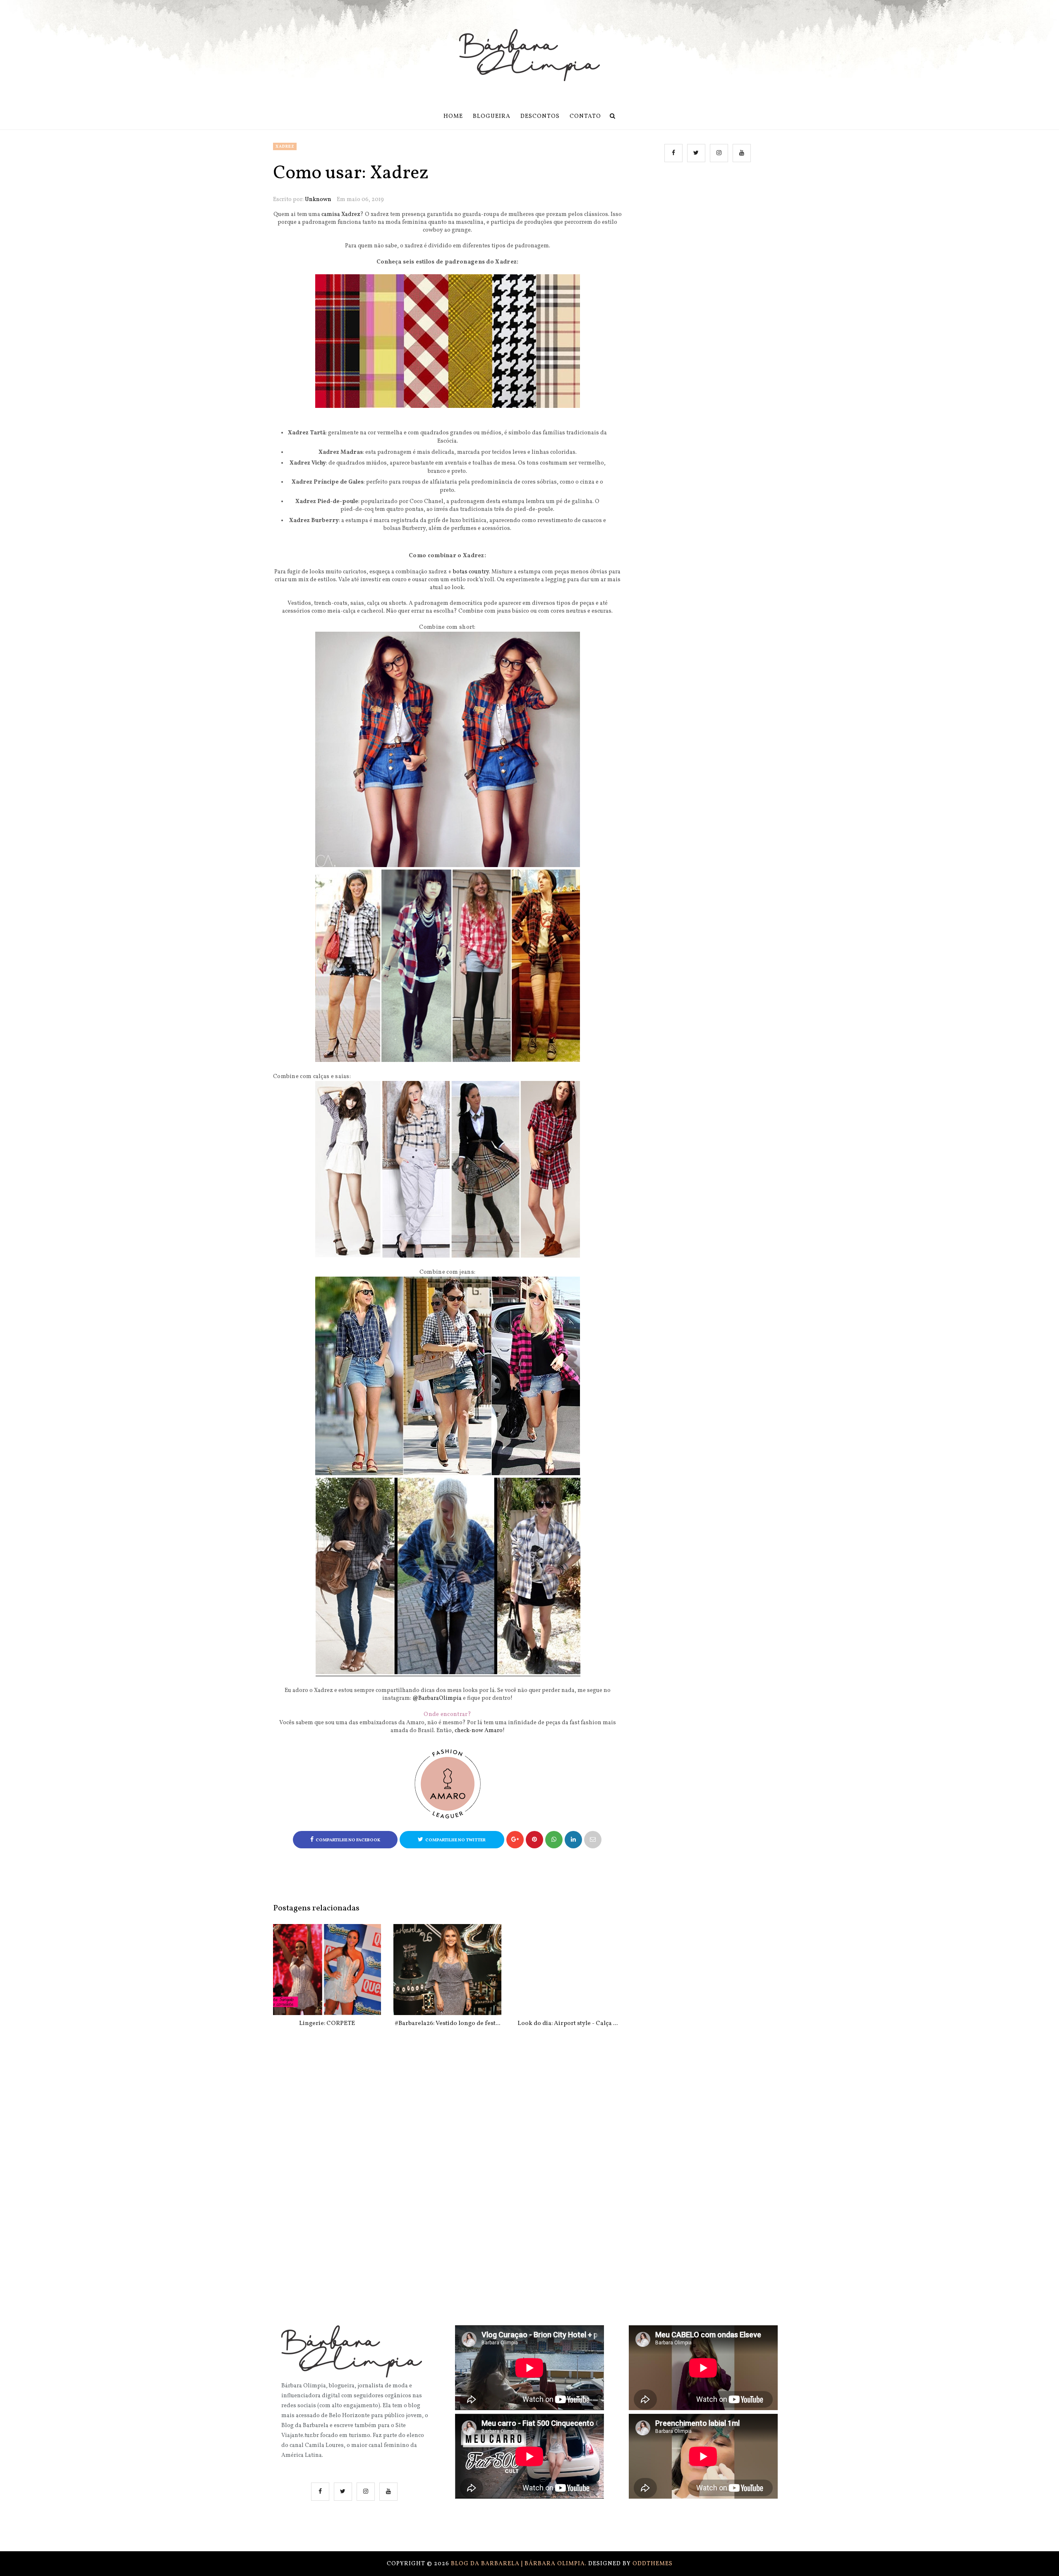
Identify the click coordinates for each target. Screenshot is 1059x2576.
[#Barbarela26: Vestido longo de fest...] (447, 1970)
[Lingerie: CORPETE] (327, 1970)
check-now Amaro (479, 1731)
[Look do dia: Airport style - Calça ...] (568, 1970)
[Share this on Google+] (515, 1840)
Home (453, 116)
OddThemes (653, 2564)
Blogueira (492, 116)
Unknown (318, 200)
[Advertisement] (709, 253)
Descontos (540, 116)
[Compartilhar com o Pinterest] (593, 1840)
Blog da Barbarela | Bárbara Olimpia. (520, 2564)
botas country (471, 572)
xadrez (285, 146)
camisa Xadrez (341, 214)
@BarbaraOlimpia (437, 1698)
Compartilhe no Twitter (455, 1840)
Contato (585, 116)
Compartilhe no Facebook (348, 1840)
